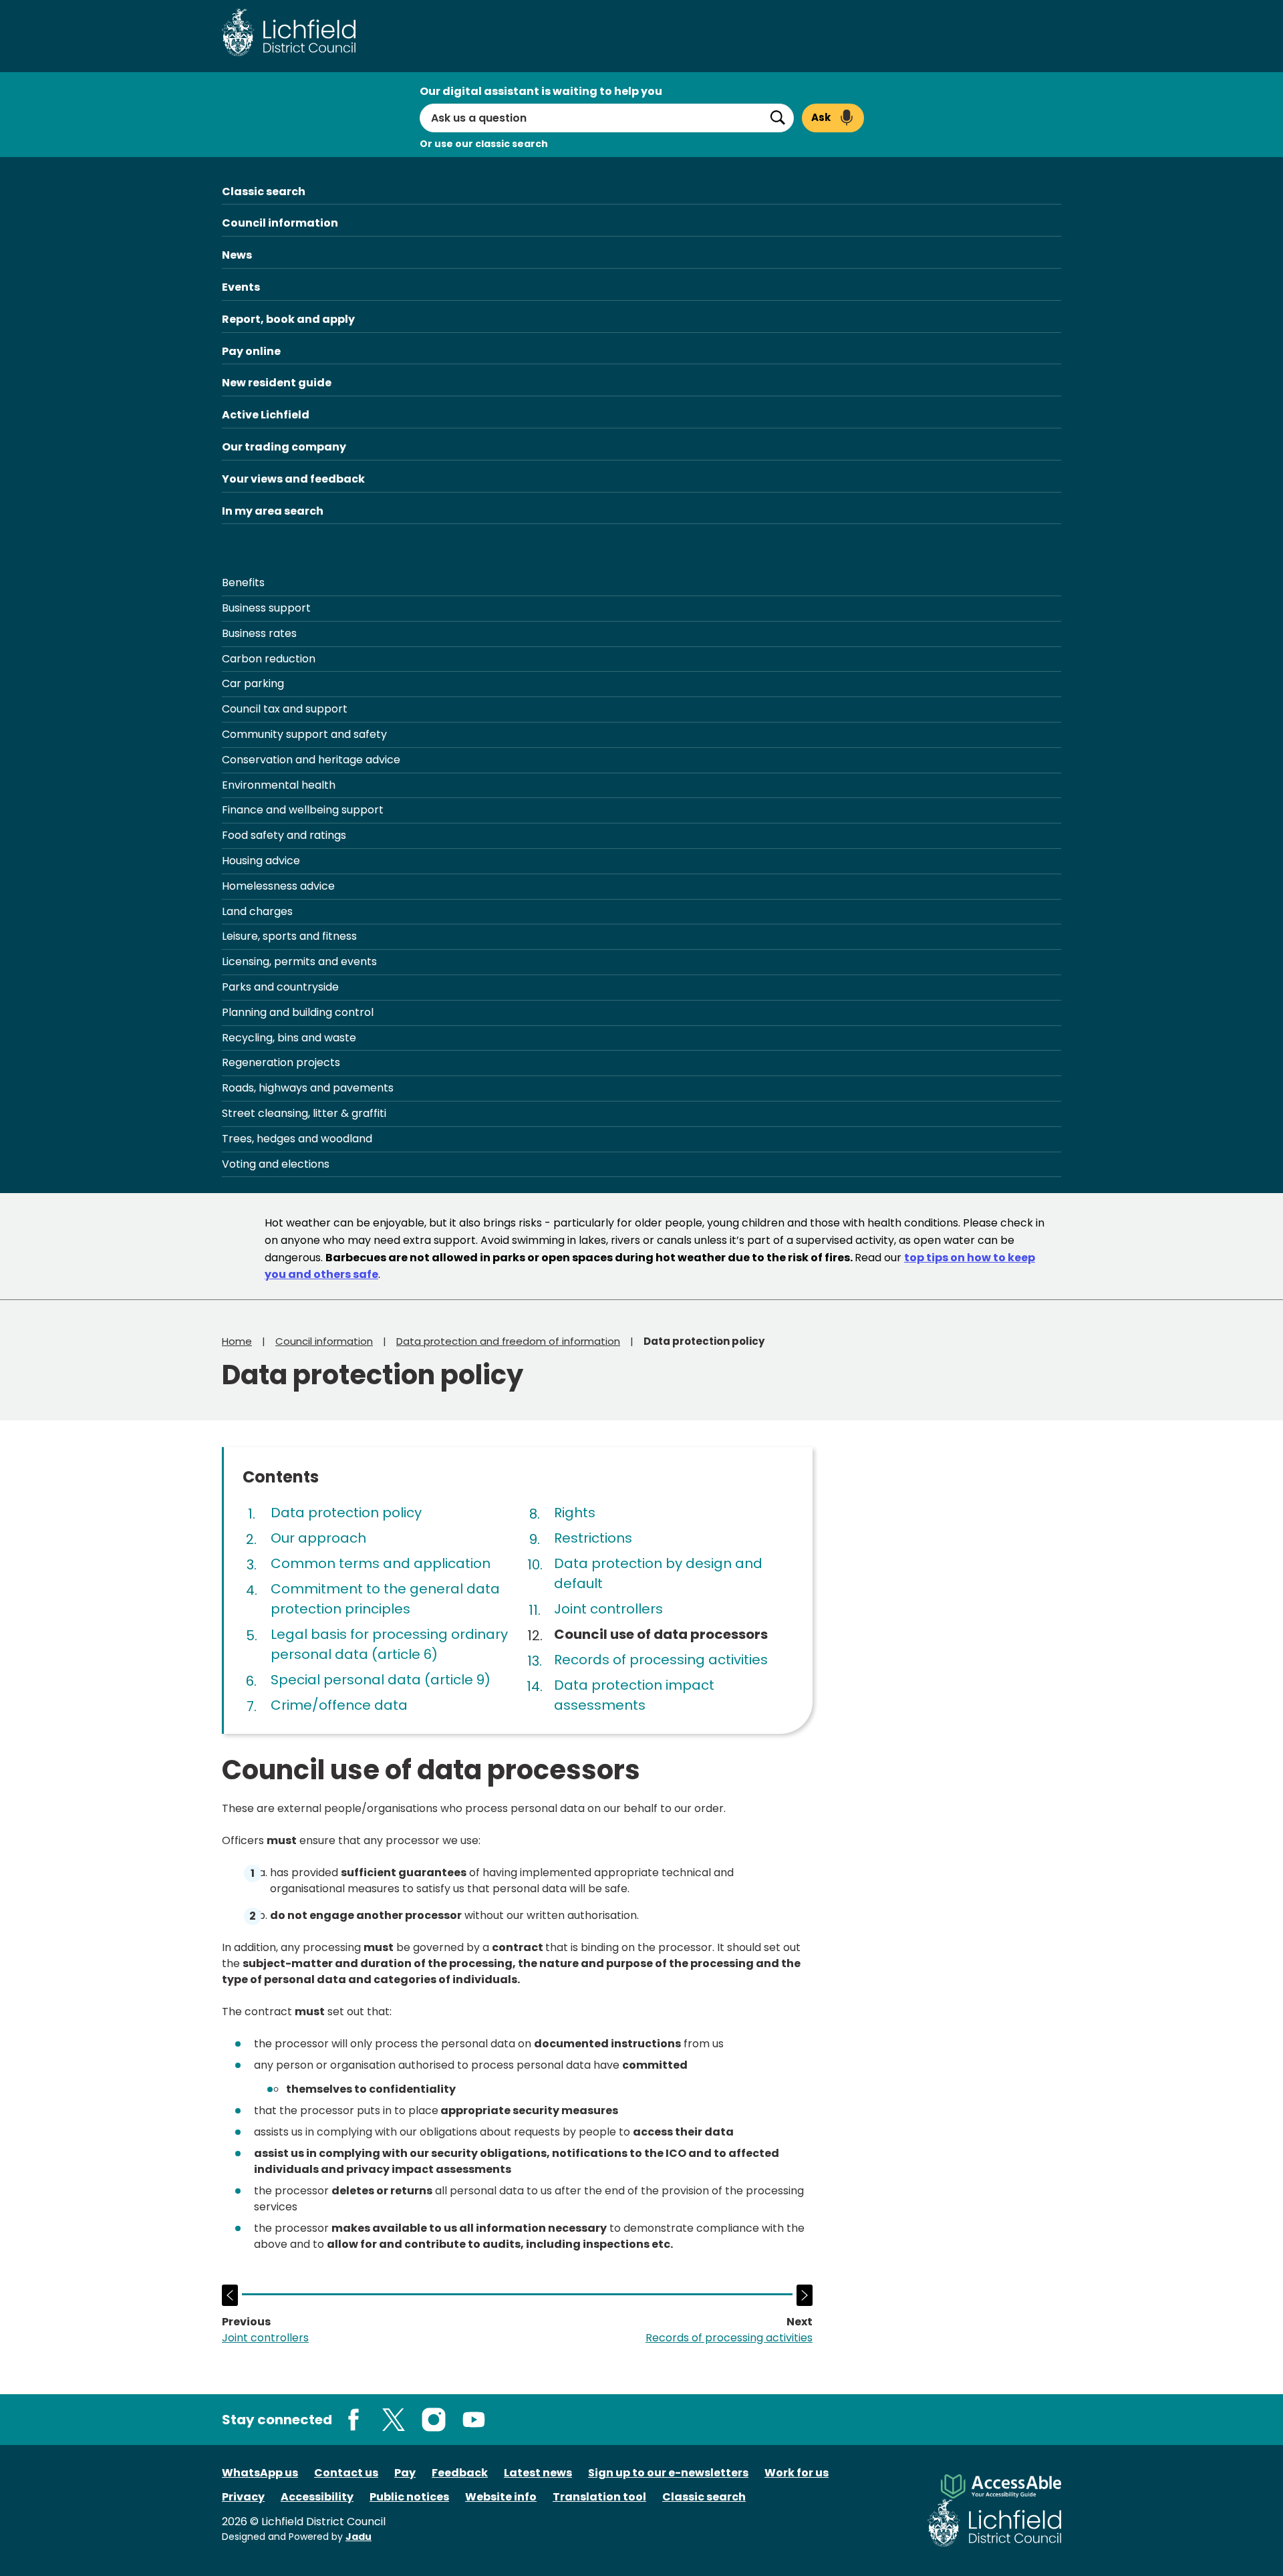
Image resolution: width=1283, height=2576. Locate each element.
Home (237, 1341)
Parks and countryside (280, 987)
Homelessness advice (278, 886)
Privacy (243, 2497)
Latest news (538, 2473)
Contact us (346, 2473)
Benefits (243, 583)
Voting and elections (276, 1164)
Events (241, 287)
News (237, 255)
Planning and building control (298, 1012)
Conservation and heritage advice (311, 760)
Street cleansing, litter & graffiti (304, 1113)
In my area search (273, 511)
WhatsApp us (260, 2473)
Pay (405, 2473)
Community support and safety (304, 734)
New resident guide (277, 383)
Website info (501, 2497)
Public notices (409, 2497)
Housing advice (261, 861)
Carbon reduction (269, 659)
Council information (280, 223)
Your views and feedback (293, 479)
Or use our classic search (484, 144)
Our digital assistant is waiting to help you (541, 91)
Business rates (259, 633)
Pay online (251, 351)
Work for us (797, 2473)
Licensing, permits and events (299, 961)
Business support (266, 608)
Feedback (460, 2473)
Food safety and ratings (284, 835)
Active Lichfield (266, 415)
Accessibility (317, 2497)
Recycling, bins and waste (289, 1038)
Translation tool (599, 2497)
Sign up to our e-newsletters (668, 2473)
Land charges (257, 911)
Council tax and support (285, 709)
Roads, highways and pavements (308, 1088)
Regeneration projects (281, 1062)
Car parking (253, 683)
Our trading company (284, 447)
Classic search (264, 191)
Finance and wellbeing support (303, 810)
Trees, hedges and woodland (297, 1139)
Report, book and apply (288, 319)
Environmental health (279, 785)
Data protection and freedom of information (508, 1341)
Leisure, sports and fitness (289, 936)
